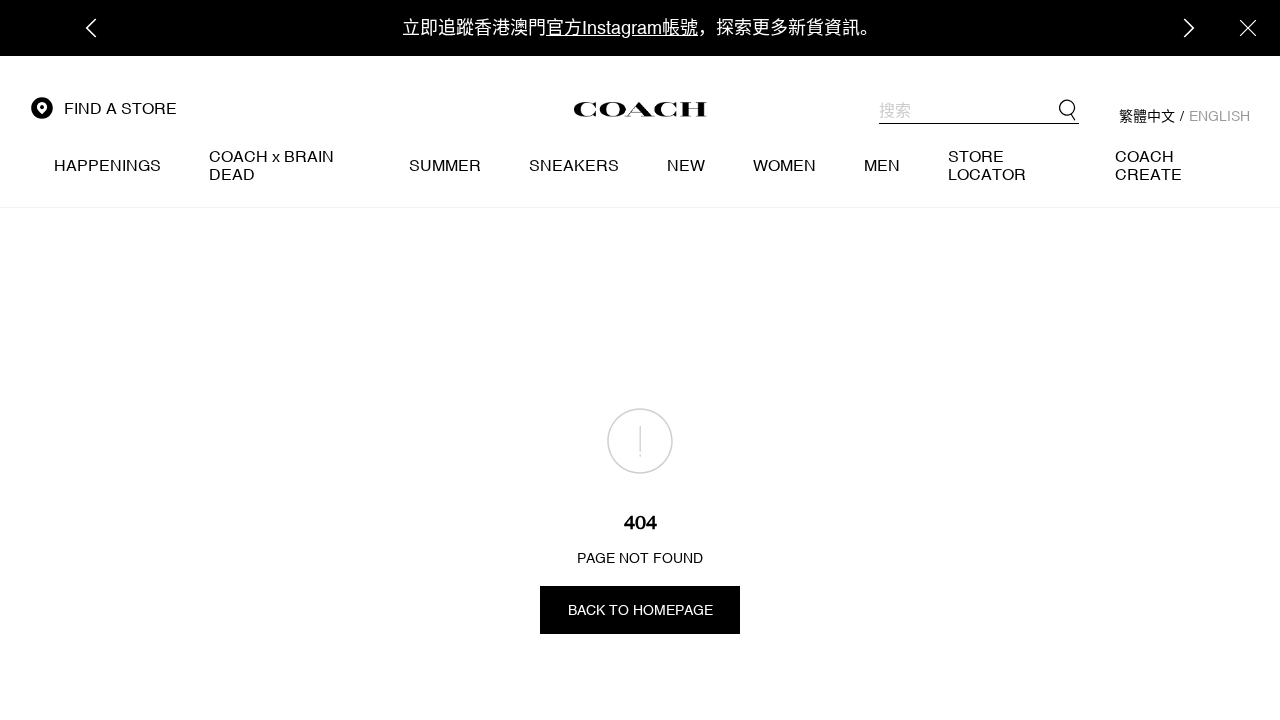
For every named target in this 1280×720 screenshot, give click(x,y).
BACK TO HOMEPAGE (640, 610)
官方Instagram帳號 (622, 27)
